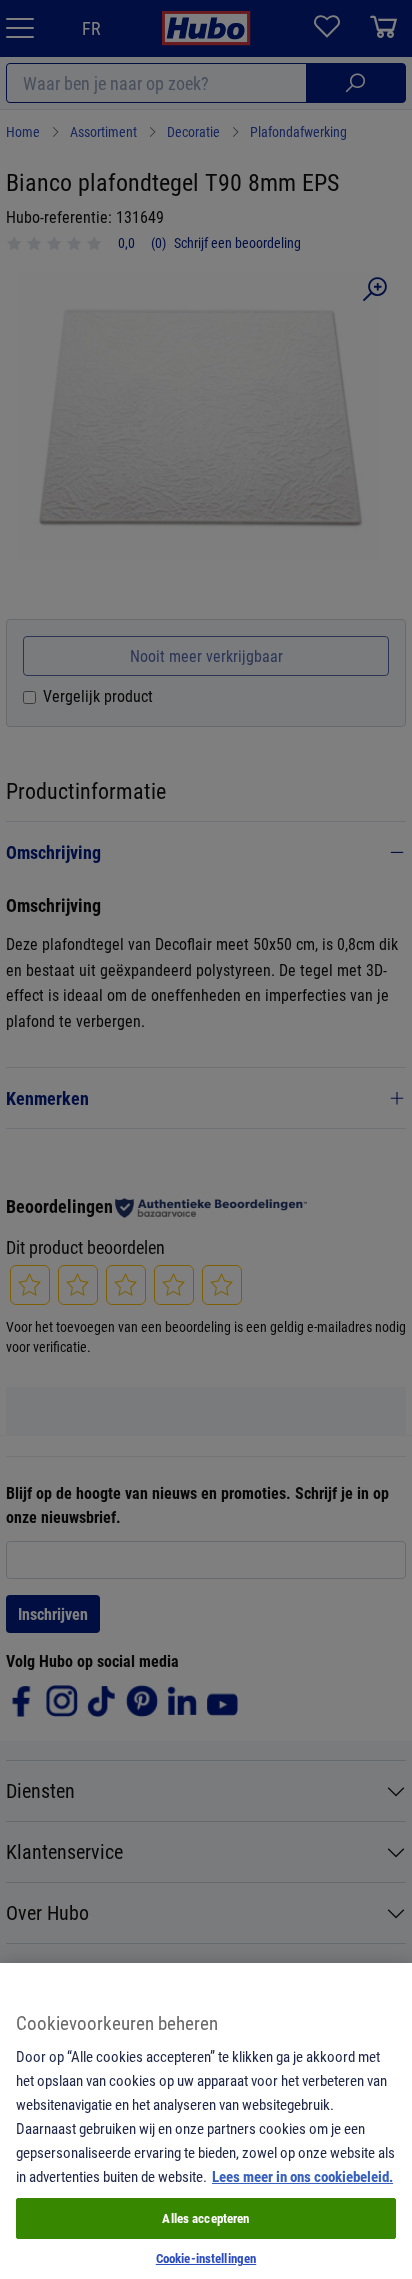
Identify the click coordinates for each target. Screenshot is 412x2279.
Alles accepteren (205, 2218)
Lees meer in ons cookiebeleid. (302, 2176)
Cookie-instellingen (206, 2258)
